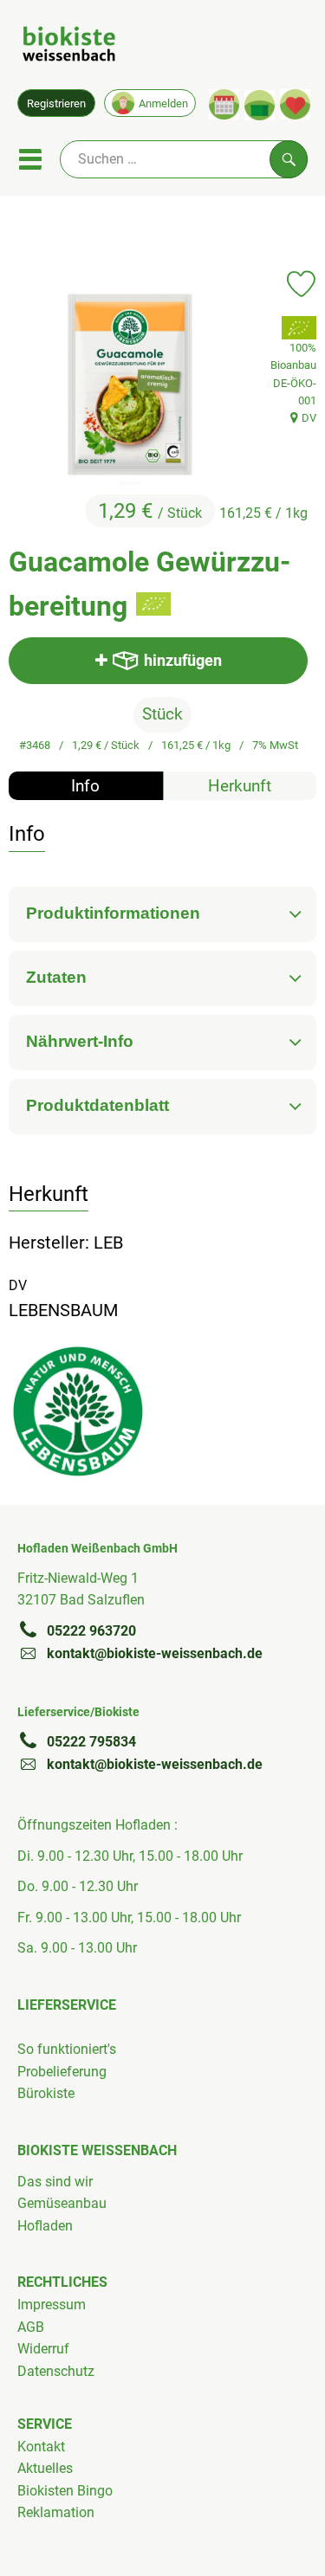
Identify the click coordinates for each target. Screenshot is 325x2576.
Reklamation (56, 2512)
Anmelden (163, 103)
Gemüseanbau (62, 2203)
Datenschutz (56, 2371)
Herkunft (240, 786)
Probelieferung (62, 2072)
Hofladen (45, 2226)
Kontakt (41, 2447)
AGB (31, 2327)
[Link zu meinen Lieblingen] (295, 104)
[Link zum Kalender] (224, 104)
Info (85, 786)
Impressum (52, 2305)
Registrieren (56, 103)
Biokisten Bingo (65, 2491)
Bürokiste (46, 2093)
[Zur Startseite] (69, 47)
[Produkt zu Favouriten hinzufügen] (301, 284)
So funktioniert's (67, 2049)
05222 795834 (91, 1742)
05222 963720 (91, 1631)
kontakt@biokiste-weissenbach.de (155, 1653)
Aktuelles (45, 2468)
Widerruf (43, 2349)
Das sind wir (55, 2182)
